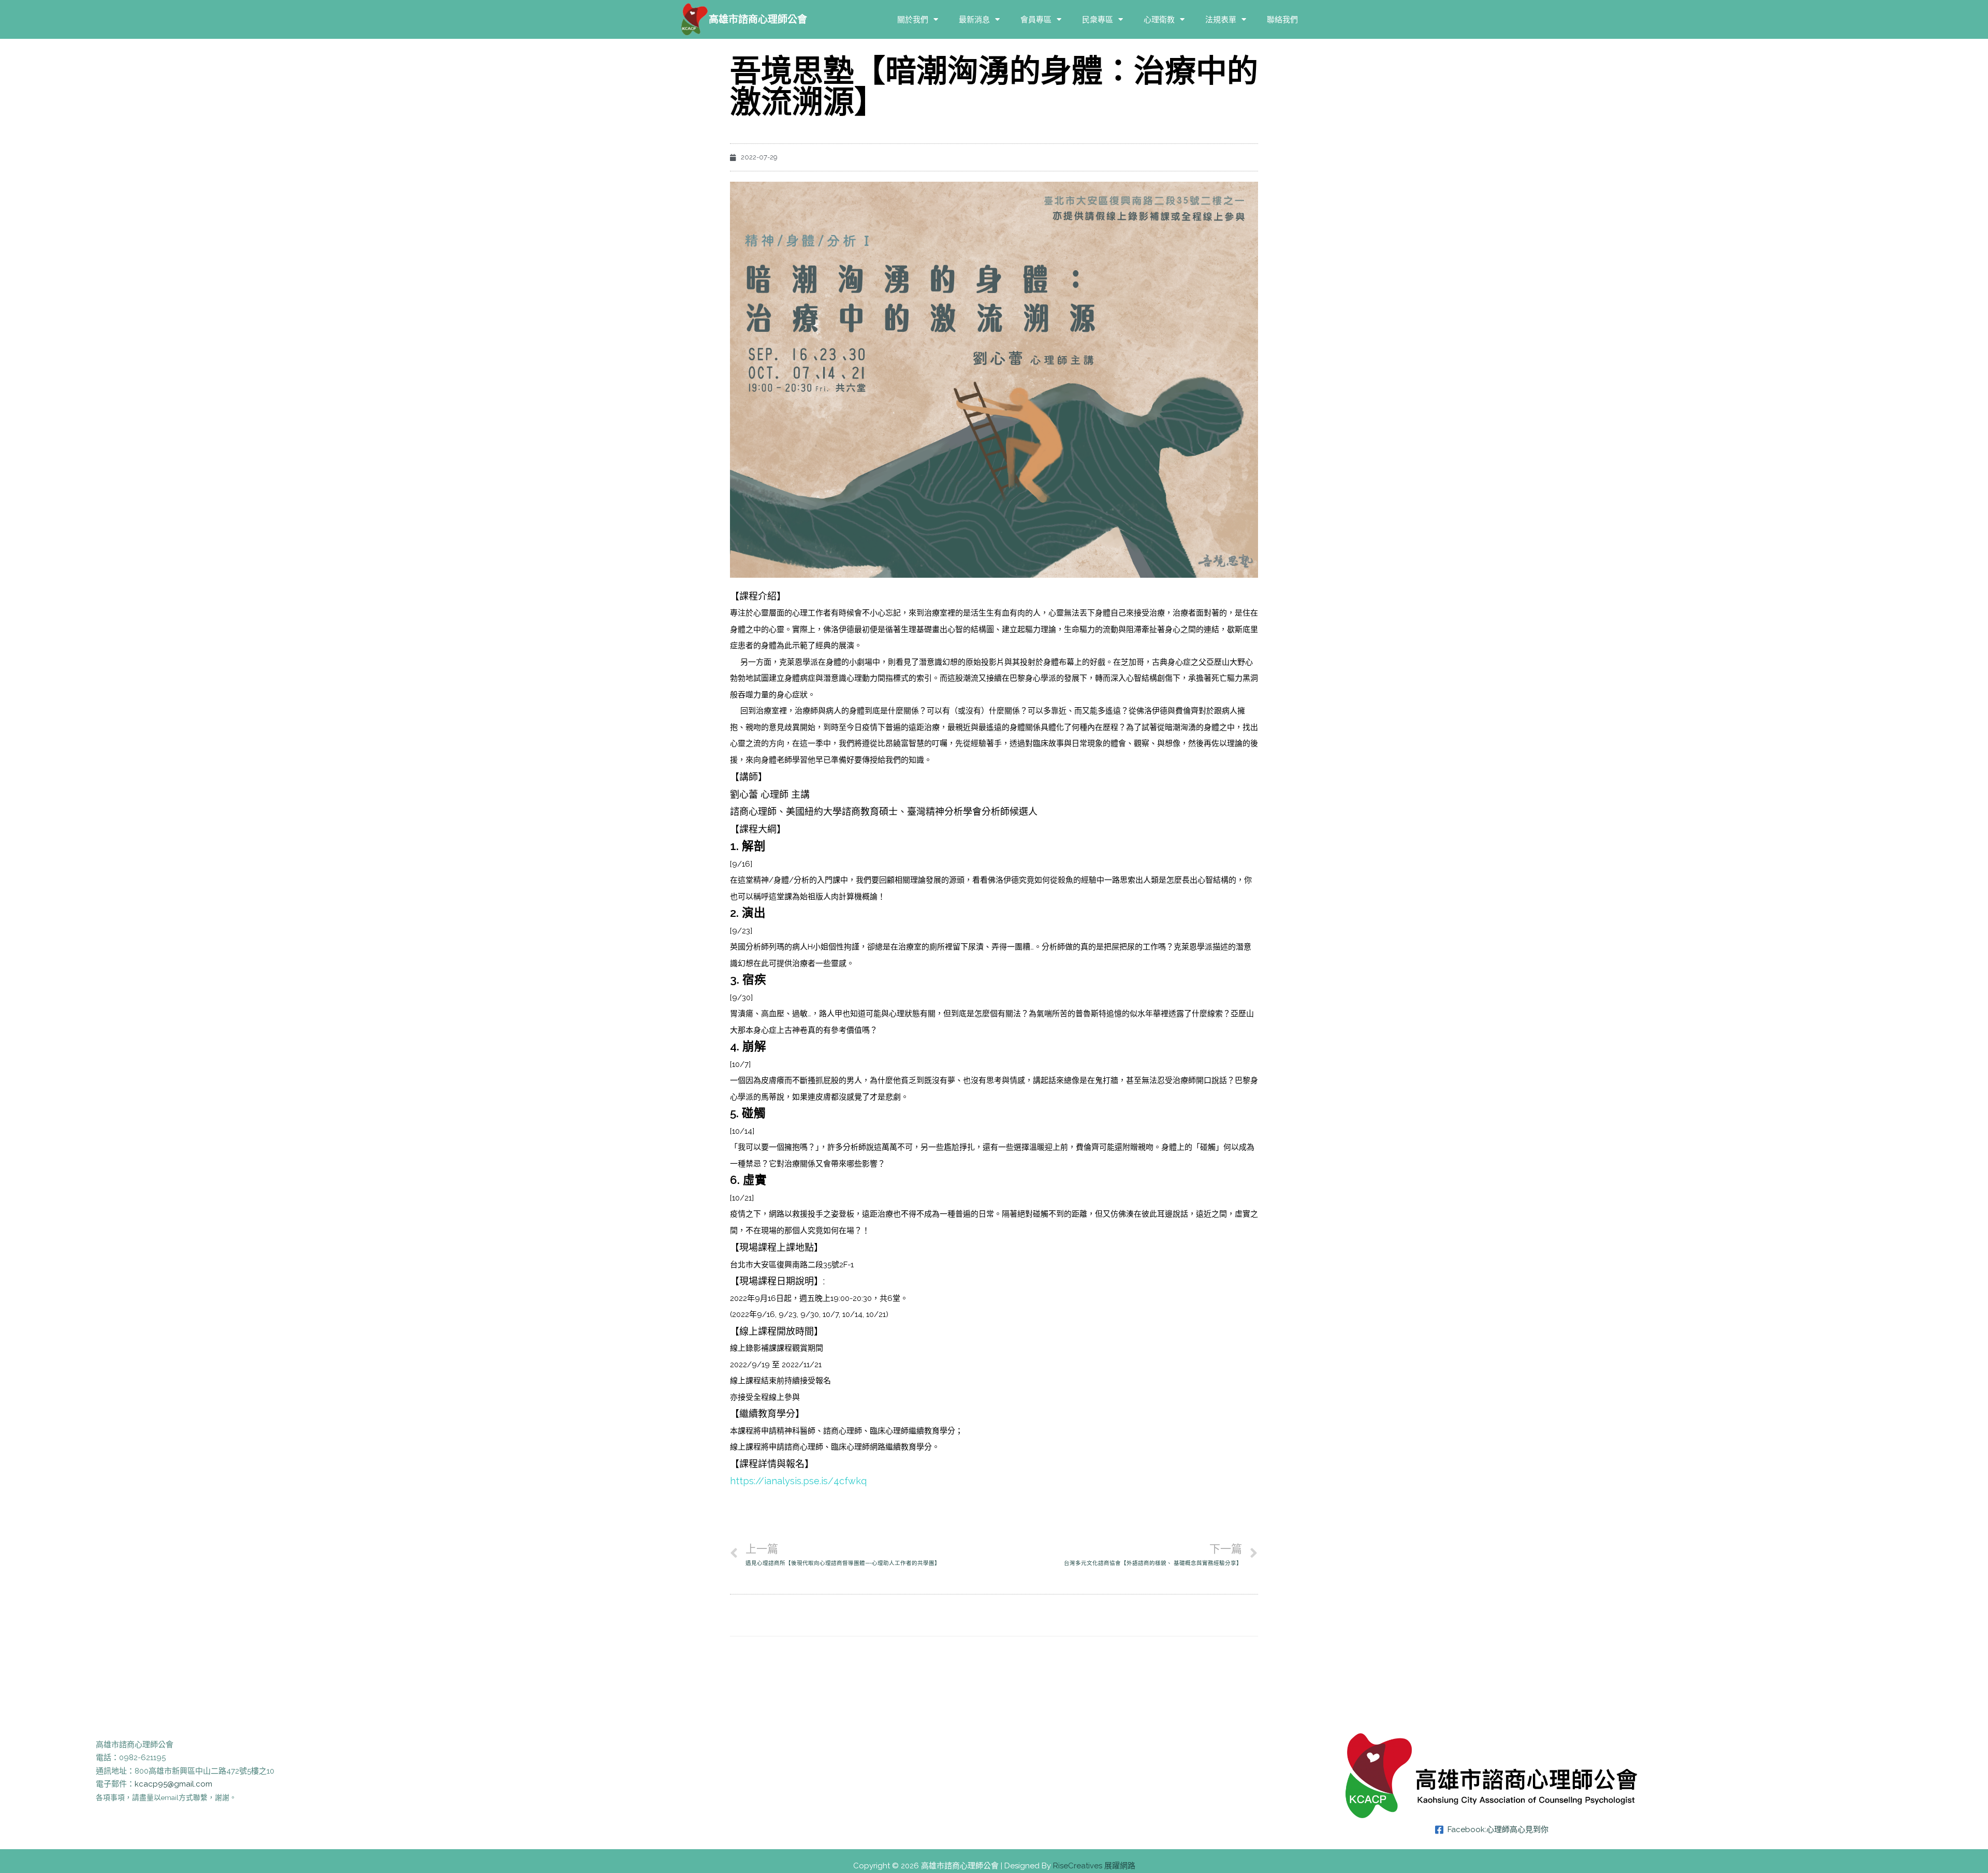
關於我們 (913, 19)
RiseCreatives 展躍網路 (1094, 1866)
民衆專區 (1098, 19)
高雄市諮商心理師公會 (758, 19)
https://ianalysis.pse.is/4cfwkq (798, 1481)
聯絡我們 (1282, 19)
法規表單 (1221, 19)
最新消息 (974, 19)
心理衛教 (1159, 19)
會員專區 (1036, 19)
